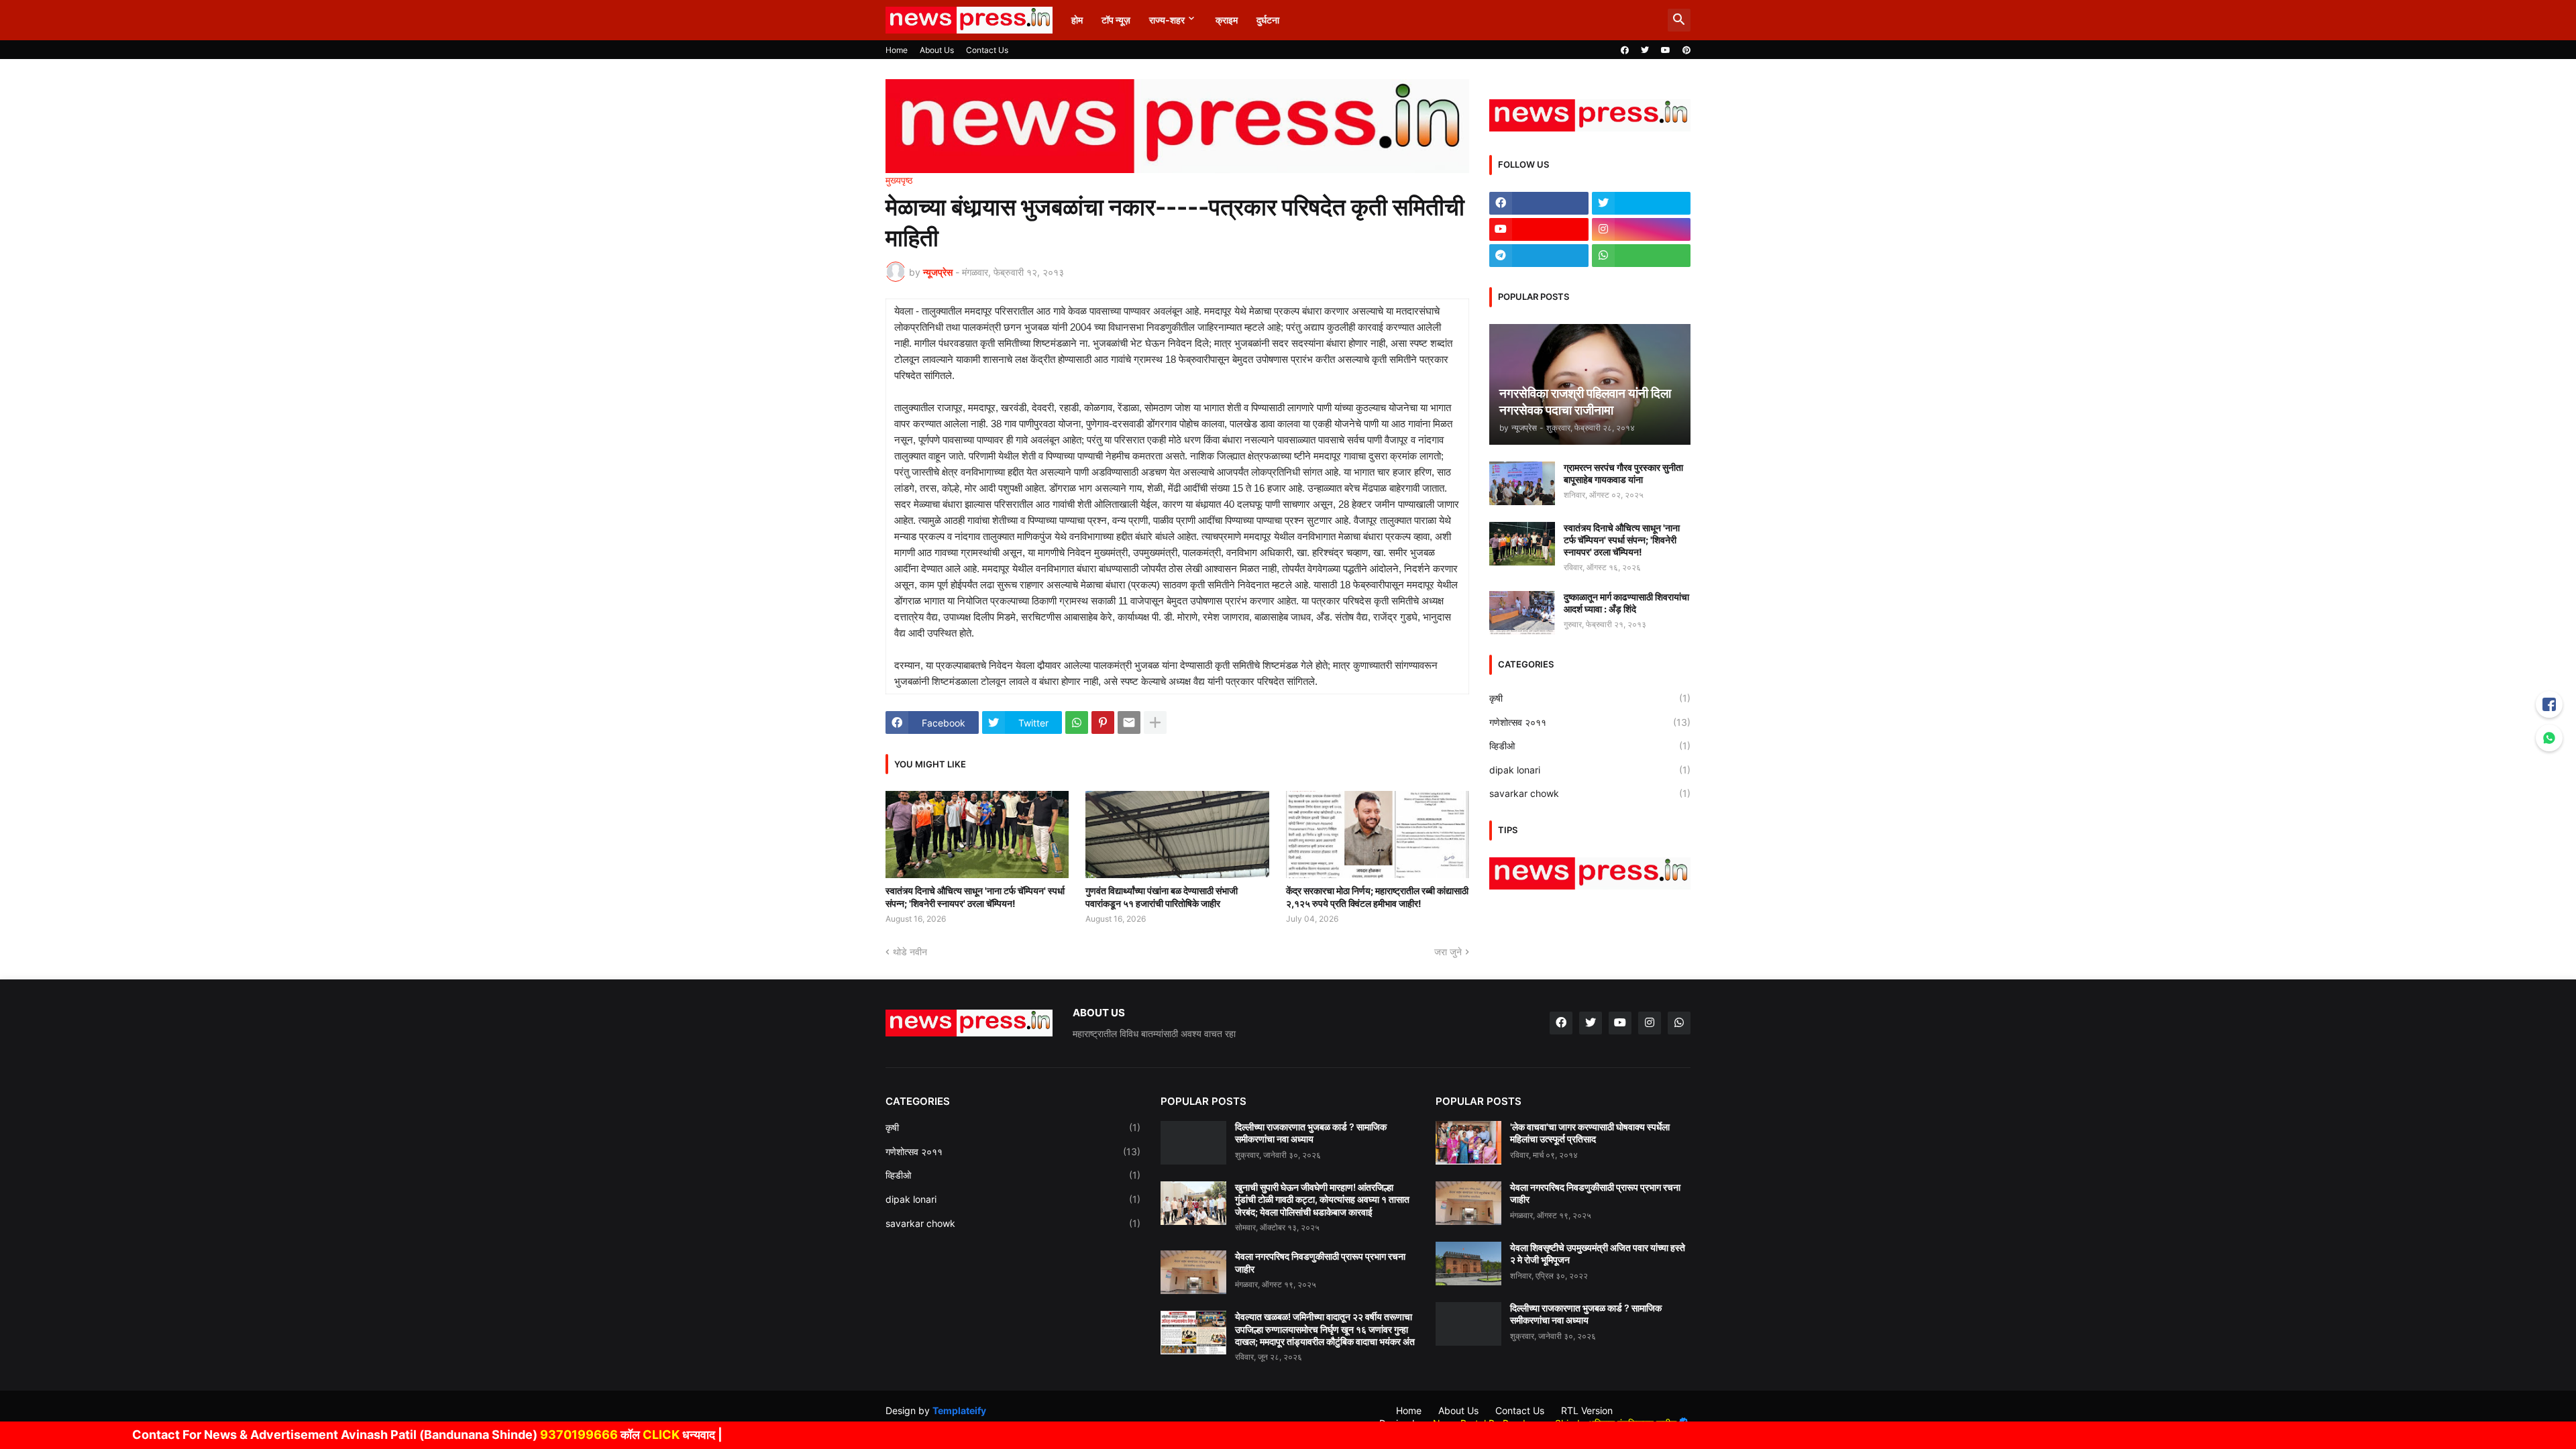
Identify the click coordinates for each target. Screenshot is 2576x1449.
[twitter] (1645, 50)
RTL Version (1587, 1410)
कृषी (1590, 698)
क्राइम (1227, 20)
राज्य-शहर (1167, 20)
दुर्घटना (1268, 20)
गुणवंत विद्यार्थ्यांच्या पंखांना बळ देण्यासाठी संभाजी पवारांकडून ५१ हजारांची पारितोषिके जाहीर (1162, 897)
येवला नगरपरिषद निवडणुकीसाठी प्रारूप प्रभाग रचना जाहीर (1320, 1262)
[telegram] (1539, 256)
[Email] (1129, 722)
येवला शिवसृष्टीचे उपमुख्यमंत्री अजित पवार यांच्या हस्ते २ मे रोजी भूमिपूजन (1598, 1253)
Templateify (959, 1410)
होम (1077, 20)
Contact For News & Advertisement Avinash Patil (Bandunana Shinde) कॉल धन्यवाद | (356, 1435)
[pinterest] (1686, 50)
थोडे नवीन (910, 952)
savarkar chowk (1590, 793)
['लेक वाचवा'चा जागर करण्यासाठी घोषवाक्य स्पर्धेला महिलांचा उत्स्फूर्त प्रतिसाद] (1468, 1143)
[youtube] (1666, 50)
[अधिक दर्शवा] (1155, 722)
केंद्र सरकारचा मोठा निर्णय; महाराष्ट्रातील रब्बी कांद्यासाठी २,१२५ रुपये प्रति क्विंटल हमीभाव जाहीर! (1377, 897)
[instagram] (1642, 229)
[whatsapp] (1642, 256)
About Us (937, 50)
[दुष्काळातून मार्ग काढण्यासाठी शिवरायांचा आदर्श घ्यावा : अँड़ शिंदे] (1522, 613)
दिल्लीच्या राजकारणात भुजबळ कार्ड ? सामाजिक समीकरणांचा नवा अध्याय (1311, 1133)
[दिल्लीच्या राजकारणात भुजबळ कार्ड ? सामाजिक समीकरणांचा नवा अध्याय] (1193, 1143)
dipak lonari (1590, 770)
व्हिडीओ (1590, 746)
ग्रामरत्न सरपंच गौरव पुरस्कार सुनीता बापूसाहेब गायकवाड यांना (1623, 473)
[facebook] (1625, 50)
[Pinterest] (1103, 722)
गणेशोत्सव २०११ (1590, 722)
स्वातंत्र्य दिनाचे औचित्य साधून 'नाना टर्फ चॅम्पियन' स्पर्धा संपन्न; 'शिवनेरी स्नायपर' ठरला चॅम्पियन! (975, 897)
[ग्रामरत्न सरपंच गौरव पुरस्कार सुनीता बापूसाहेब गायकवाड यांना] (1522, 483)
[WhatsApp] (1077, 722)
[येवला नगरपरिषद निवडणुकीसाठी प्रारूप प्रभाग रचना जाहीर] (1193, 1272)
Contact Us (987, 50)
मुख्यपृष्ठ (899, 180)
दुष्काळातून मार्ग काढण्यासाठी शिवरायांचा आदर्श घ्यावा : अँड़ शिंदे (1626, 603)
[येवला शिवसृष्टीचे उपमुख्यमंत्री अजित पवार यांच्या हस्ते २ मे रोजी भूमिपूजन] (1468, 1264)
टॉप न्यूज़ (1116, 20)
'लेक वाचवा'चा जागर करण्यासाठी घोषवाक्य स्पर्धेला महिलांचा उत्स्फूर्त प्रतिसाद (1590, 1133)
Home (897, 50)
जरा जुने (1448, 952)
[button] (1679, 20)
